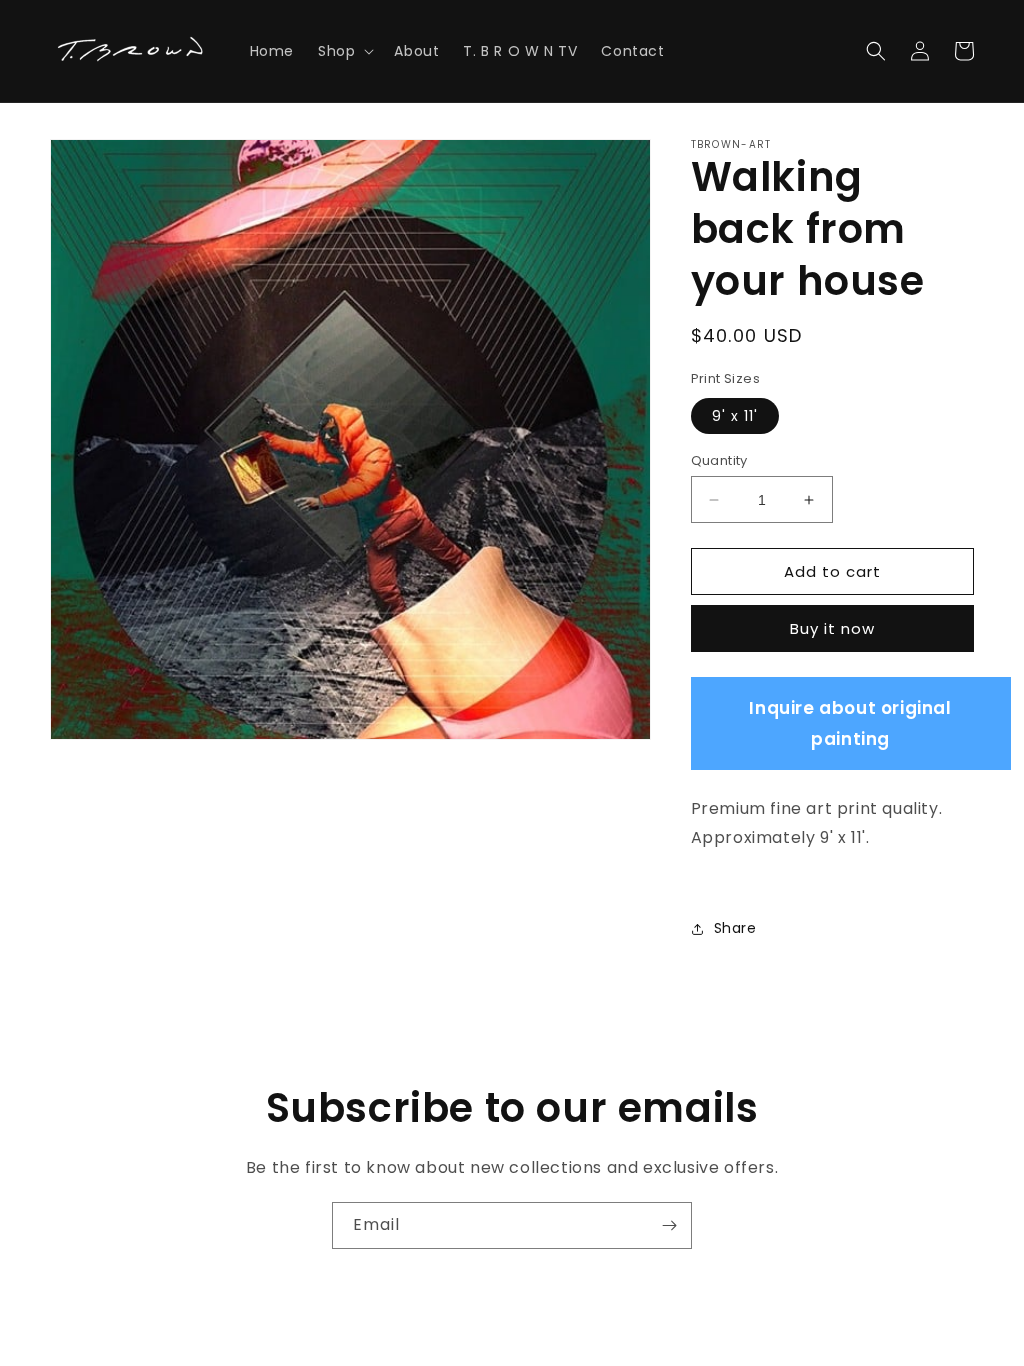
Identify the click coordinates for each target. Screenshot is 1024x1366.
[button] (344, 51)
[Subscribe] (669, 1225)
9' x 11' (735, 416)
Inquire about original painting (850, 723)
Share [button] (735, 928)
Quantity (719, 460)
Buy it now (832, 628)
